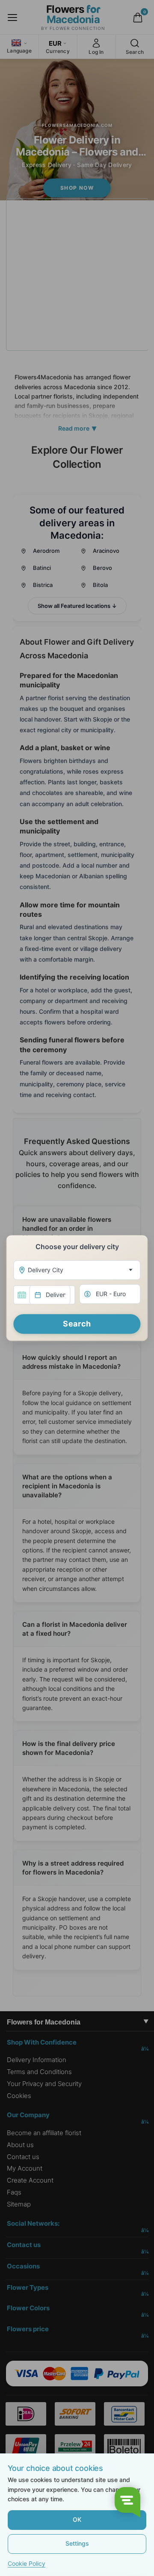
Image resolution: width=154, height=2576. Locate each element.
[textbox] (75, 1270)
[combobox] (77, 1270)
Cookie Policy (27, 2563)
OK (77, 2519)
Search (77, 1324)
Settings (77, 2543)
